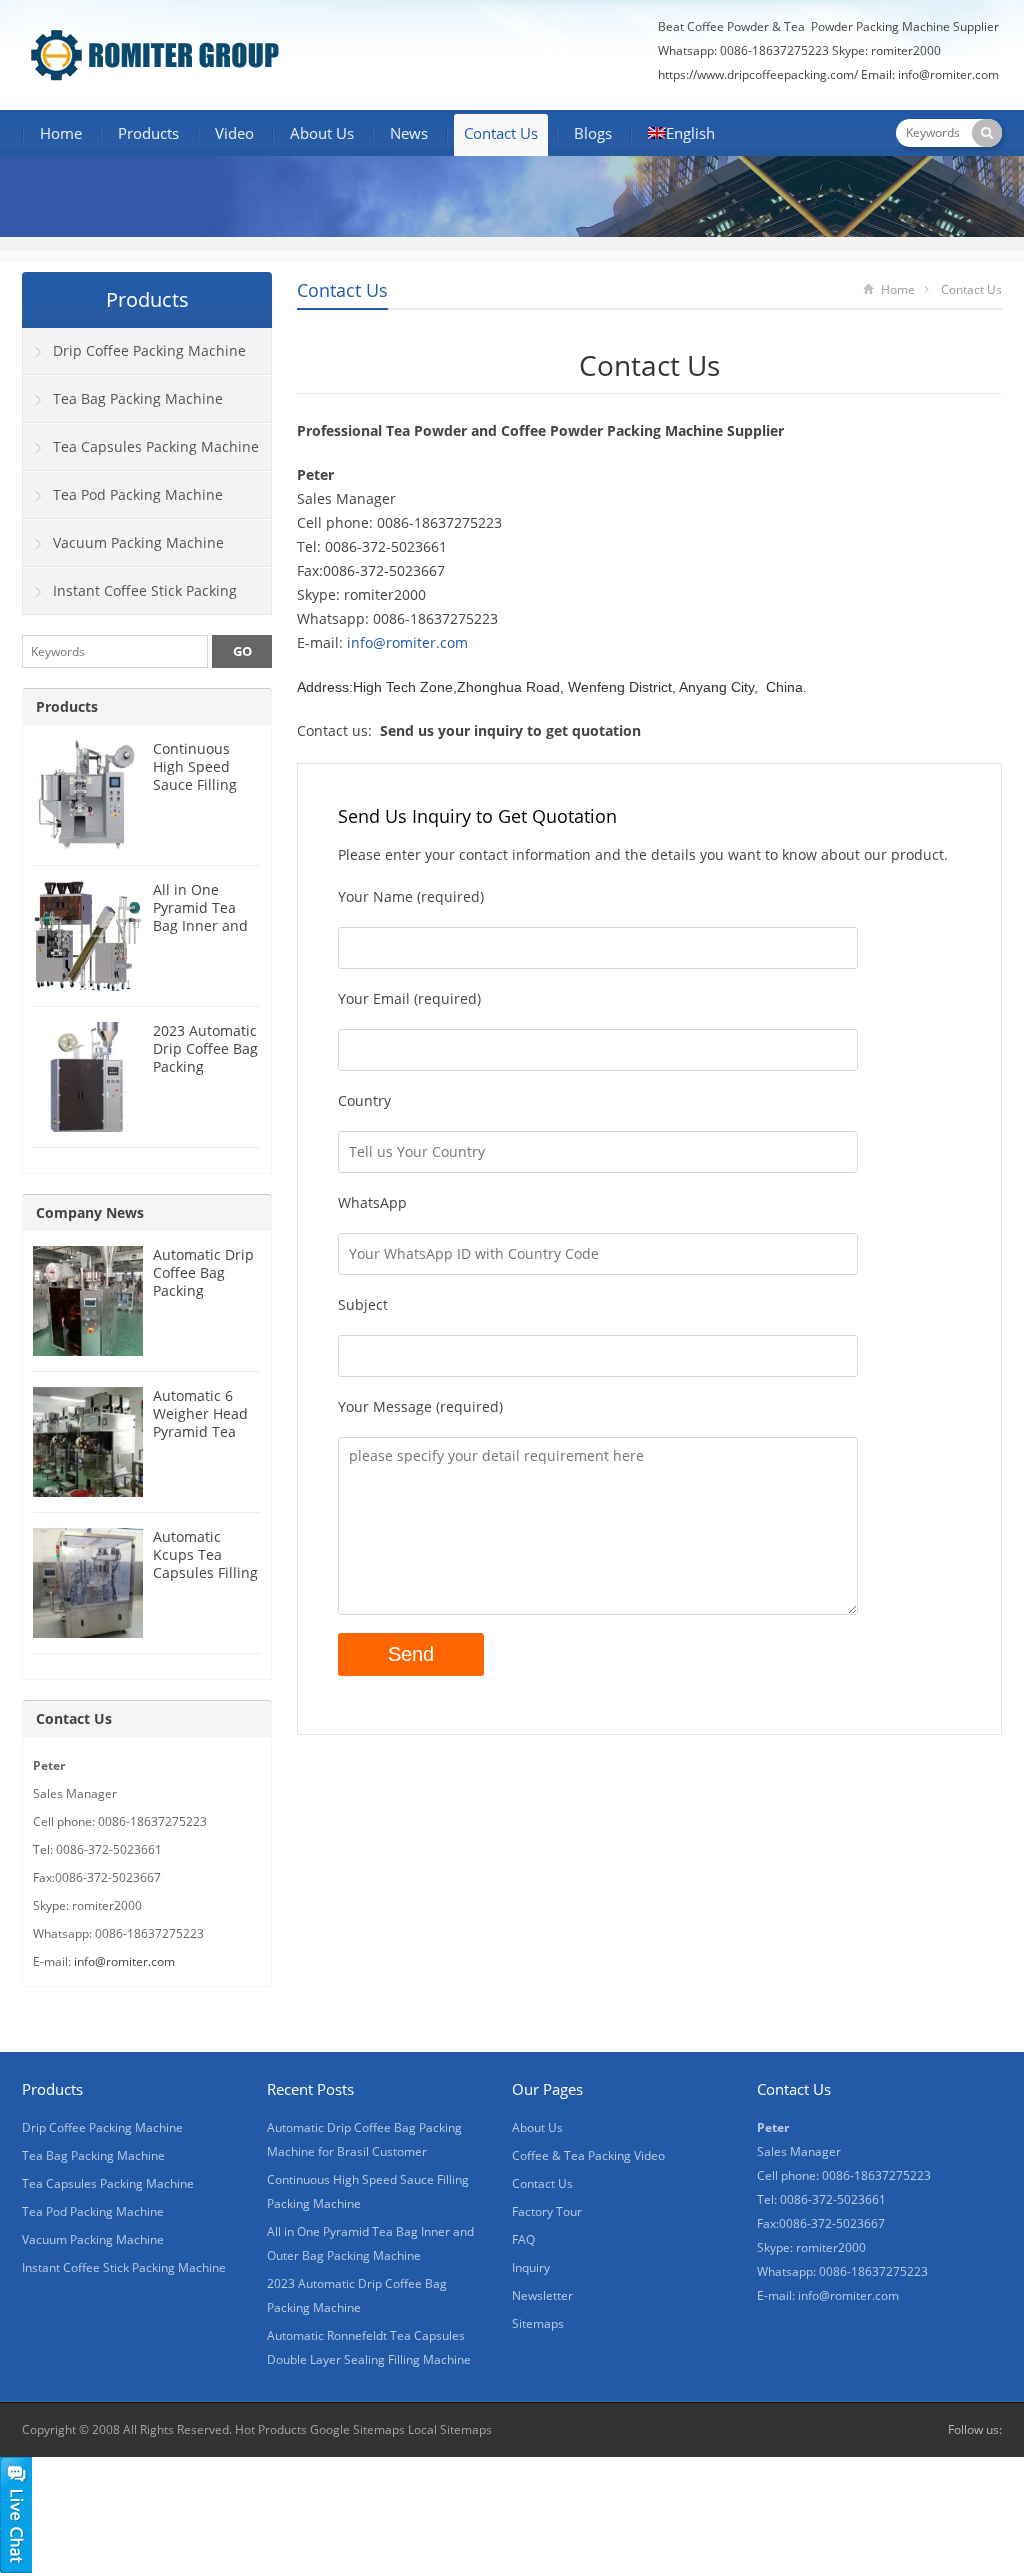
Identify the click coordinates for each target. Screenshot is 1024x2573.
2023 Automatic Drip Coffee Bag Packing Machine (205, 1057)
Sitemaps (538, 2323)
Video (234, 133)
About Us (322, 133)
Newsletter (542, 2295)
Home (61, 133)
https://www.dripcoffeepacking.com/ (758, 74)
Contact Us (501, 133)
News (409, 133)
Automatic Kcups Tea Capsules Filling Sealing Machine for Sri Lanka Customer (207, 1581)
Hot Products (271, 2429)
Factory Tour (547, 2211)
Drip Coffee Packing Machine (149, 350)
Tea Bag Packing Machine (138, 398)
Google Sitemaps (357, 2429)
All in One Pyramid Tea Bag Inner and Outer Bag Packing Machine (200, 934)
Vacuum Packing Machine (138, 542)
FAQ (523, 2239)
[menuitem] (681, 135)
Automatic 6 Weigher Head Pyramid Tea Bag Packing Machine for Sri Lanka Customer (207, 1440)
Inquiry (531, 2267)
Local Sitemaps (450, 2429)
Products (148, 133)
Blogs (593, 133)
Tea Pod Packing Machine (138, 494)
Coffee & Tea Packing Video (588, 2155)
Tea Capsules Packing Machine (156, 446)
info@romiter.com (950, 74)
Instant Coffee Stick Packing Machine (130, 598)
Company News (90, 1212)
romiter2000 (906, 50)
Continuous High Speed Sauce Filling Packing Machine (195, 784)
